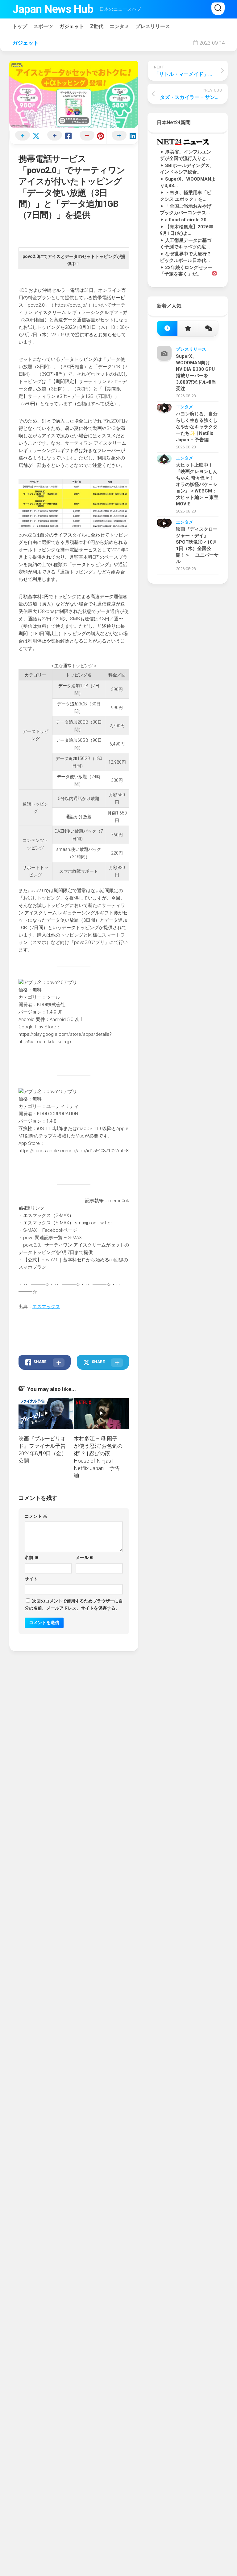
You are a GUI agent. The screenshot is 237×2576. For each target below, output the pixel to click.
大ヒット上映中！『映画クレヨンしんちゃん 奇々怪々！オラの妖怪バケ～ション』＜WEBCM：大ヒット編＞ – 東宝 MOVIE (197, 484)
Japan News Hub (53, 9)
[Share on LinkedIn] (122, 136)
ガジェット (72, 26)
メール (85, 1557)
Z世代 (97, 26)
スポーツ (43, 26)
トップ (20, 26)
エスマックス (46, 1307)
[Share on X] (25, 136)
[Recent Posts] (167, 329)
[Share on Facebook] (58, 136)
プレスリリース (153, 26)
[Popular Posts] (188, 329)
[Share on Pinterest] (90, 136)
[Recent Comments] (208, 329)
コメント (36, 1516)
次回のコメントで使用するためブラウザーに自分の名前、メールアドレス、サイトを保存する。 (74, 1604)
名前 (32, 1557)
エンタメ (119, 26)
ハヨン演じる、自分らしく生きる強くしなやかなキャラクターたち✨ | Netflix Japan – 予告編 (197, 427)
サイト (31, 1579)
